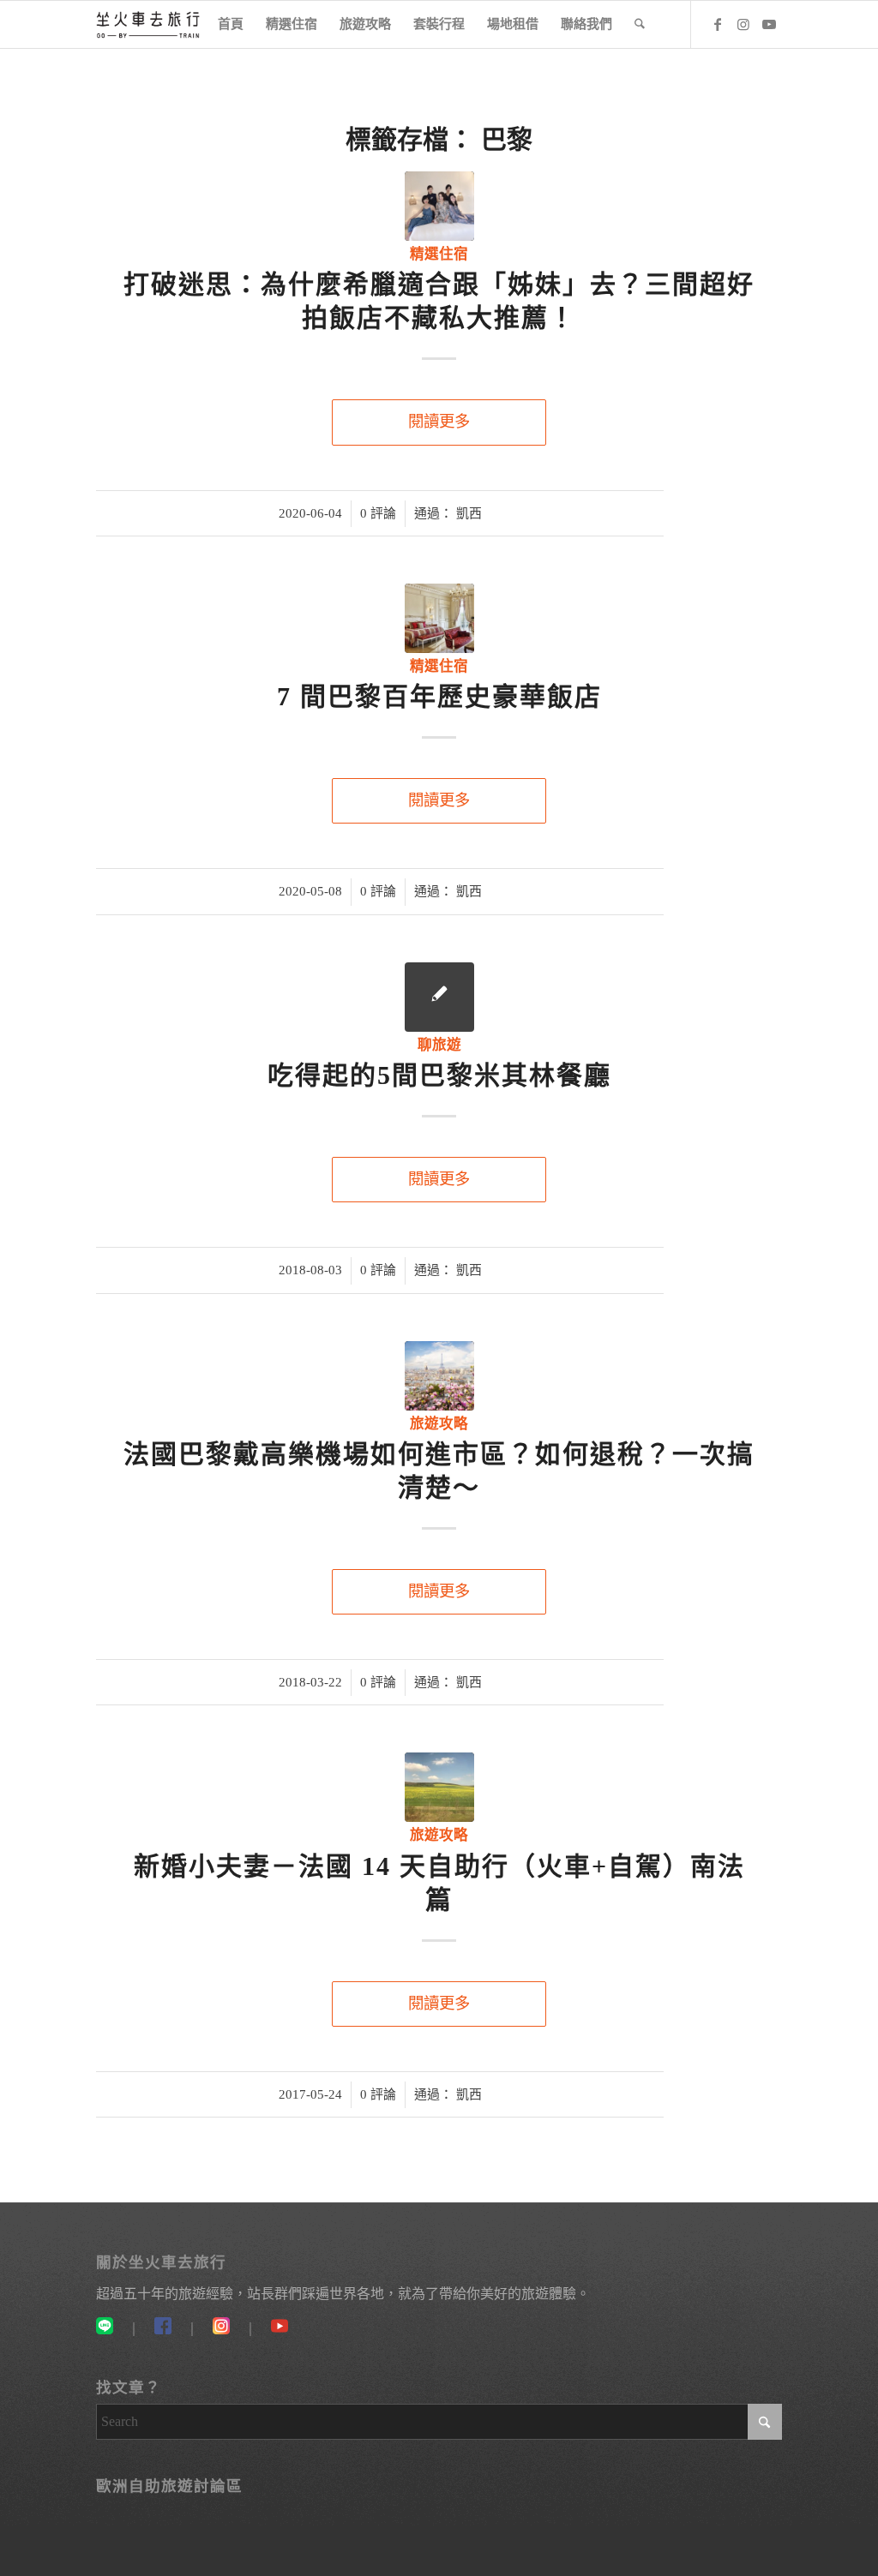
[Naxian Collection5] (439, 206)
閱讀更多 (439, 422)
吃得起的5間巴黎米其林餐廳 (439, 1075)
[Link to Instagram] (743, 24)
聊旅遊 (439, 1045)
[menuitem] (231, 24)
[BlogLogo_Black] (148, 24)
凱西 (469, 513)
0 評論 (378, 513)
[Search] (640, 24)
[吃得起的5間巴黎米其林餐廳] (439, 997)
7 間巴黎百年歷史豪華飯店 (439, 696)
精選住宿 (439, 254)
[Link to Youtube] (769, 24)
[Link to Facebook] (718, 24)
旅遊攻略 (439, 1424)
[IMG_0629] (439, 1787)
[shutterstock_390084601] (439, 1376)
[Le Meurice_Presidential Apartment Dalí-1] (439, 618)
